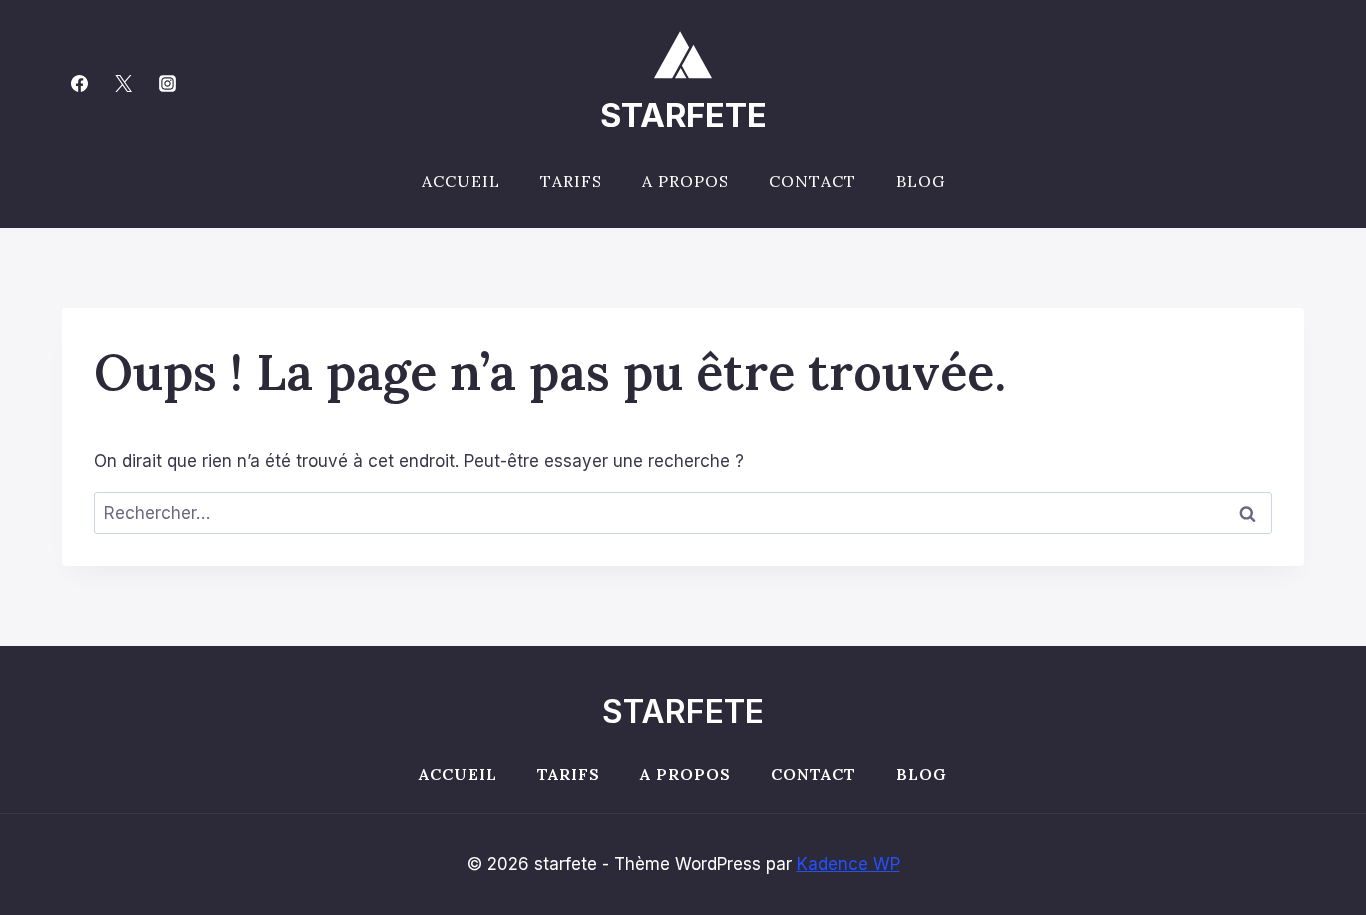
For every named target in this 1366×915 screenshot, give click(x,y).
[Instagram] (167, 83)
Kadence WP (848, 864)
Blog (920, 181)
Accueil (461, 181)
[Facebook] (79, 83)
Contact (812, 181)
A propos (685, 181)
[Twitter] (123, 83)
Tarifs (571, 181)
